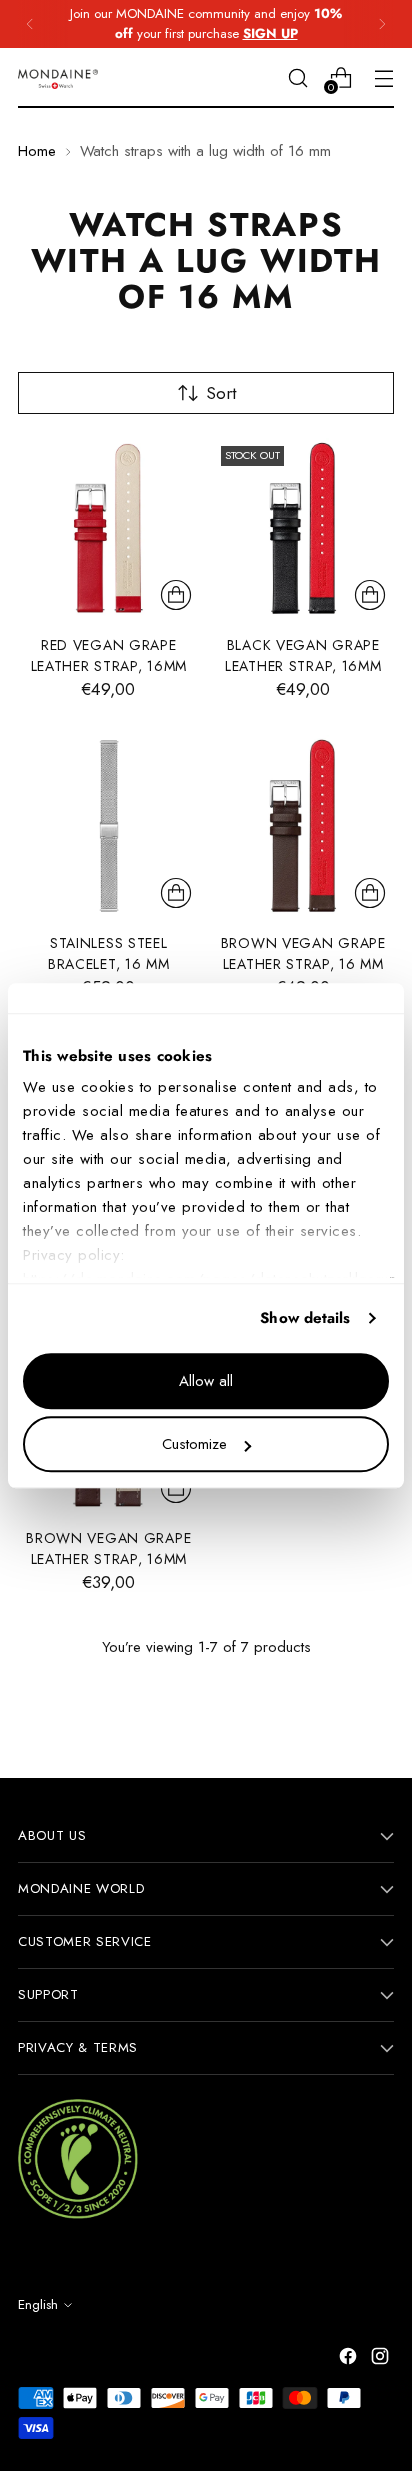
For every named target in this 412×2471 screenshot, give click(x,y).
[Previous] (30, 24)
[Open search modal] (297, 77)
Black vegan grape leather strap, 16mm (303, 655)
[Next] (382, 24)
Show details (305, 1318)
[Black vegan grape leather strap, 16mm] (304, 529)
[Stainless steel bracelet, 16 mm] (109, 826)
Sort (221, 393)
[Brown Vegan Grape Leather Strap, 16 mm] (304, 826)
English (38, 2304)
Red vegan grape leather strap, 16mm (109, 655)
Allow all (206, 1381)
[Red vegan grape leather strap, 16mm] (109, 529)
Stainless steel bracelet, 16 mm (109, 953)
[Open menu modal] (383, 77)
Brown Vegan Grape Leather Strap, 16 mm (303, 953)
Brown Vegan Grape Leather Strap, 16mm (108, 1548)
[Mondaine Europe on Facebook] (350, 2360)
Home (37, 151)
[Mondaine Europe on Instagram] (382, 2360)
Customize (194, 1444)
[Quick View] (176, 595)
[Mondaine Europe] (58, 78)
